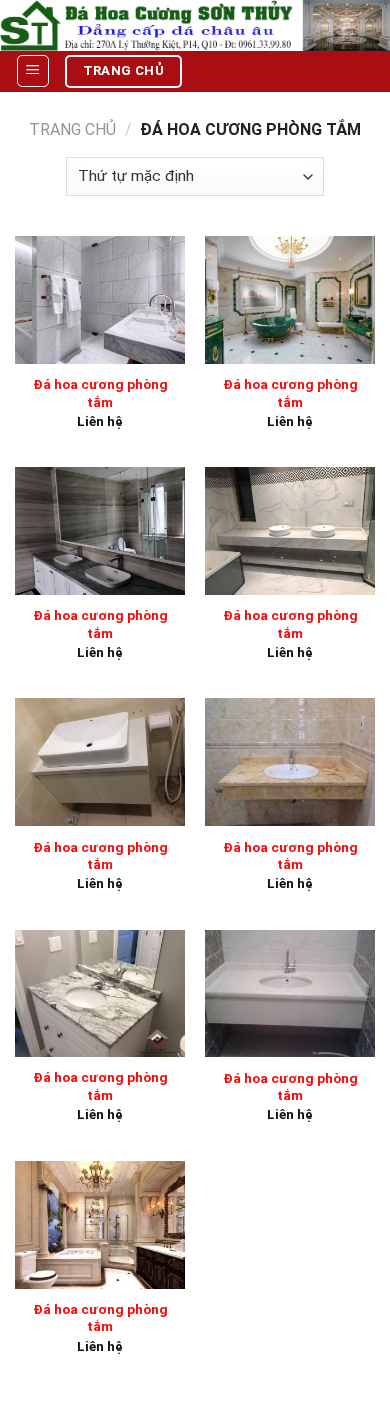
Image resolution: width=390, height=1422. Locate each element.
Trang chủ (72, 129)
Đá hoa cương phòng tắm (100, 393)
